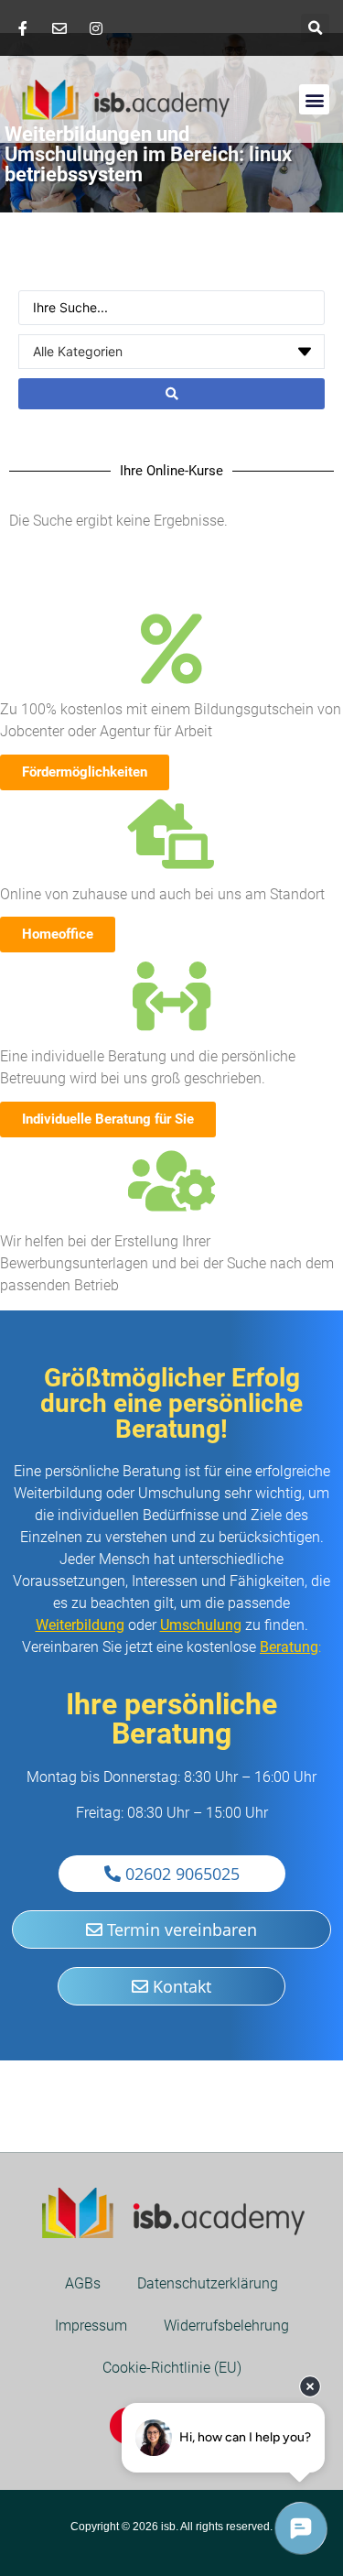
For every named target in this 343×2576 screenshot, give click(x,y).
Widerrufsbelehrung (226, 2326)
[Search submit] (171, 394)
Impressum (91, 2326)
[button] (315, 28)
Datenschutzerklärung (208, 2283)
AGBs (83, 2283)
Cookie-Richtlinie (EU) (172, 2368)
